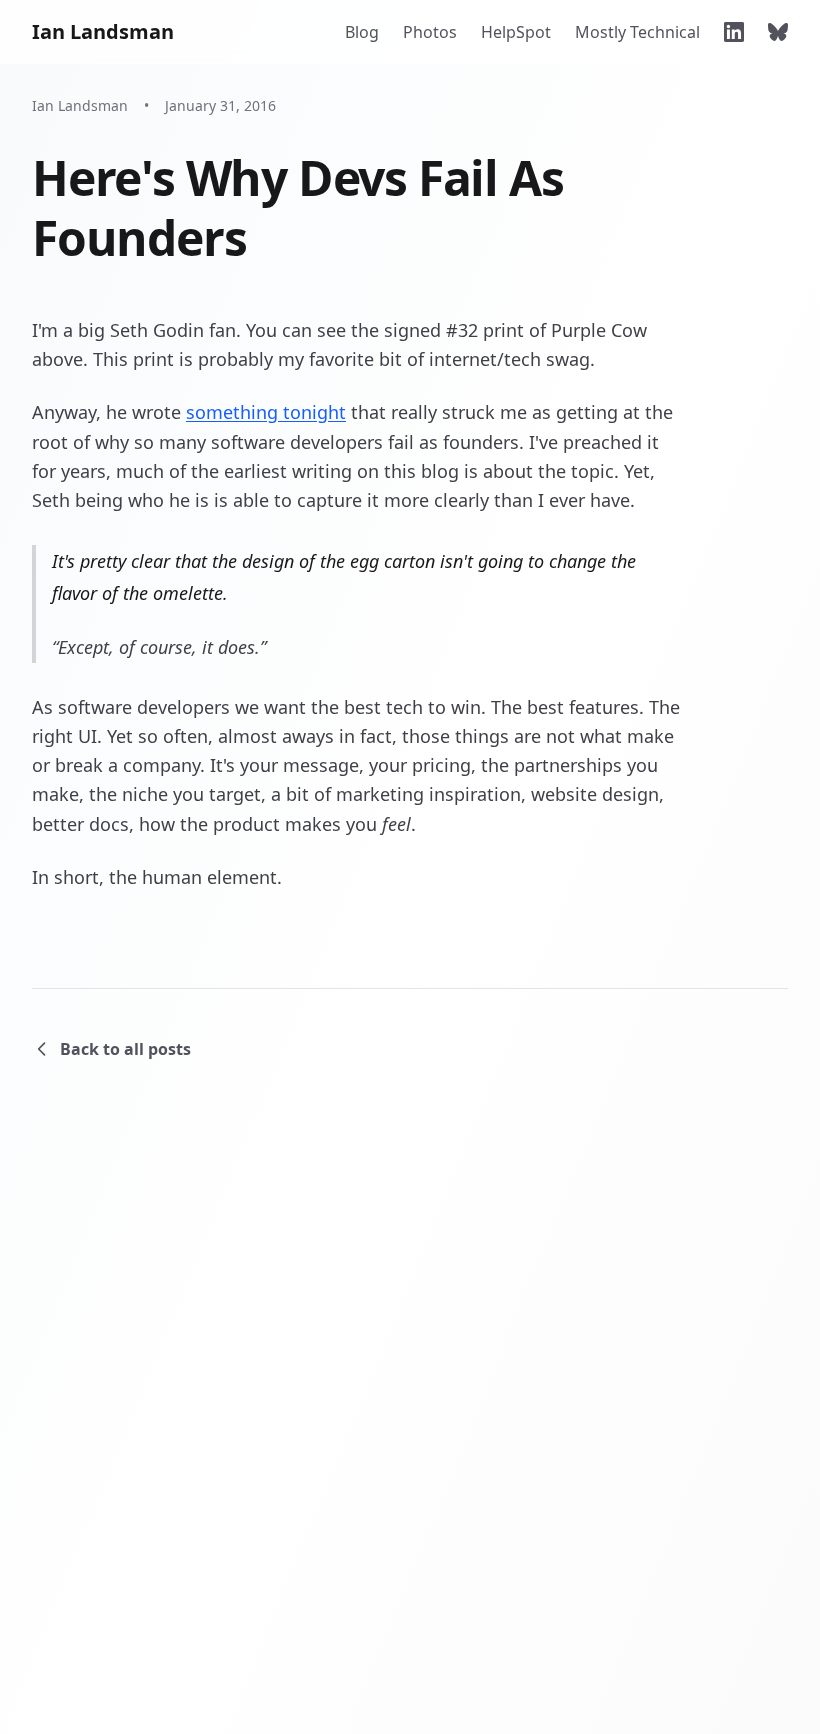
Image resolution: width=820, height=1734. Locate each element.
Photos (430, 32)
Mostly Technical (637, 32)
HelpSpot (516, 32)
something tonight (266, 412)
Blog (362, 32)
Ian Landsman (103, 31)
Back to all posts (125, 1049)
